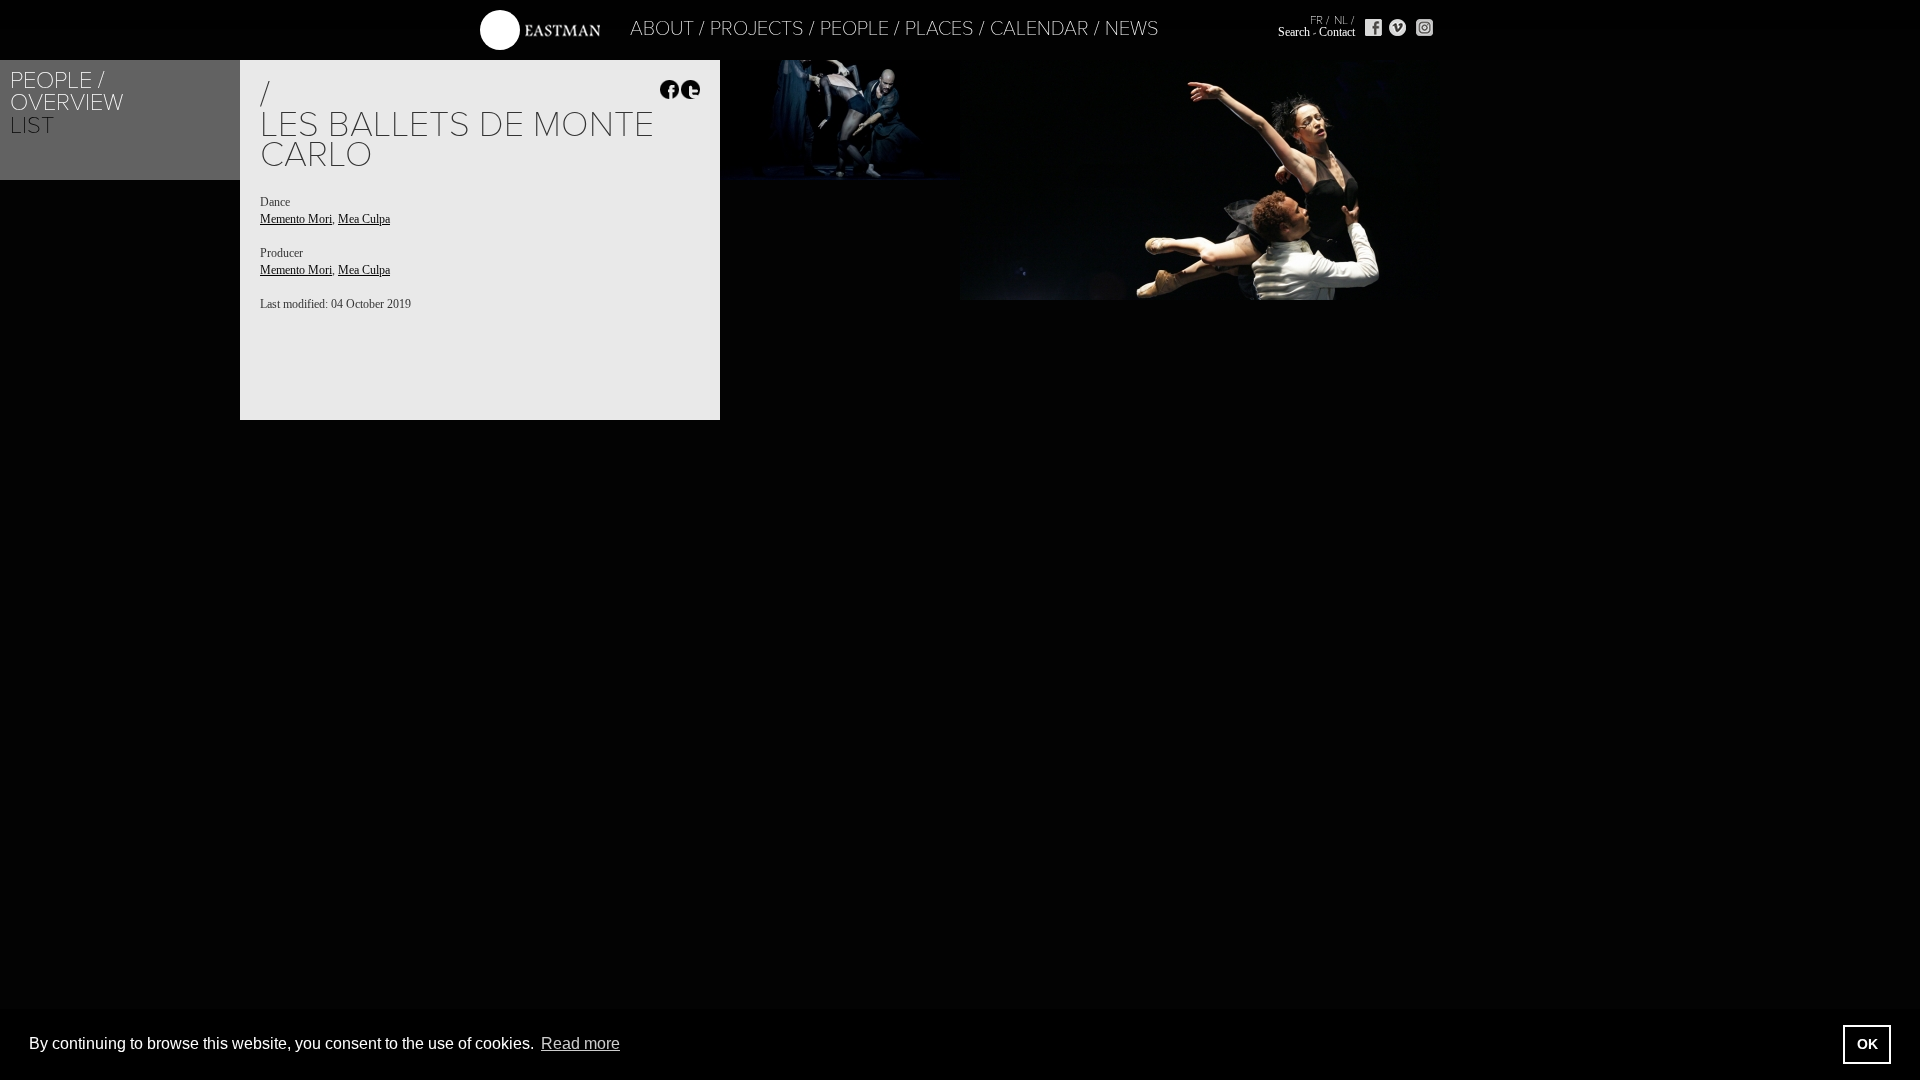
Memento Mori (296, 219)
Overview (66, 102)
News (1132, 29)
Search (1294, 32)
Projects (757, 29)
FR (1316, 20)
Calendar (1039, 29)
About (662, 29)
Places (939, 29)
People (854, 29)
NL (1341, 20)
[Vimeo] (1397, 27)
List (32, 125)
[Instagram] (1424, 27)
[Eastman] (540, 30)
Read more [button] (580, 1043)
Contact (1337, 32)
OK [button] (1867, 1044)
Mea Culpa (364, 219)
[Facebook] (1373, 27)
